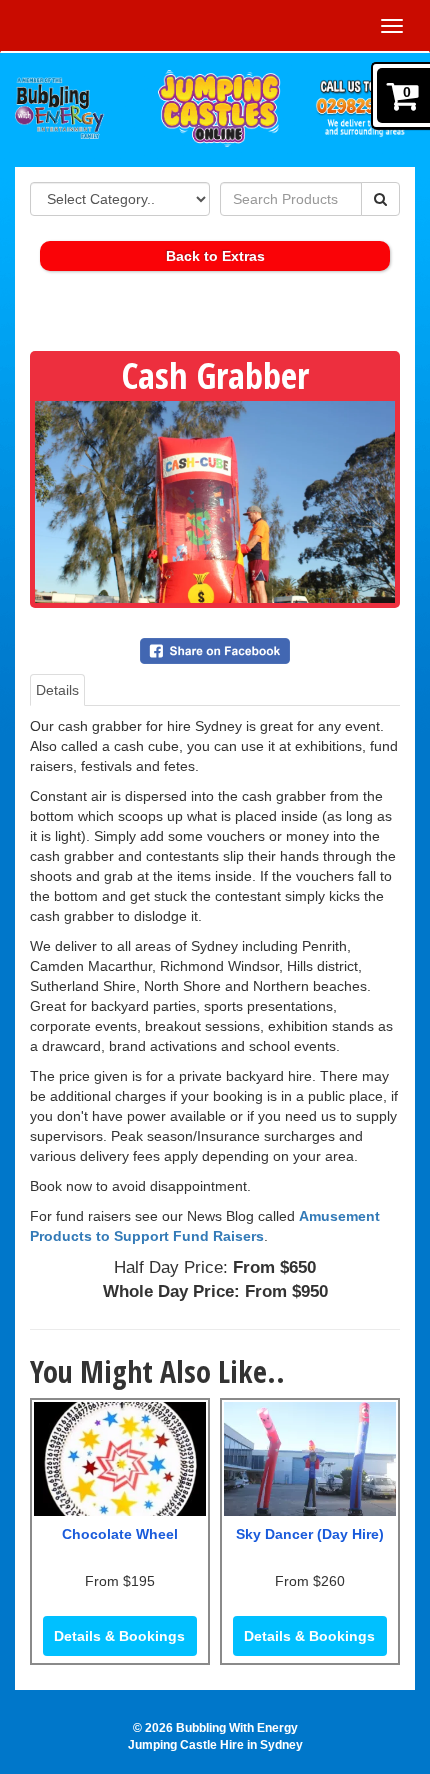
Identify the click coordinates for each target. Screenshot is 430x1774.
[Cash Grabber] (215, 502)
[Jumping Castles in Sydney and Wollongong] (226, 78)
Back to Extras (215, 256)
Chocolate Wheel (120, 1534)
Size (106, 690)
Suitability (164, 690)
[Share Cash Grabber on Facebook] (215, 649)
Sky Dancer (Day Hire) (310, 1534)
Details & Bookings (119, 1636)
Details (57, 690)
